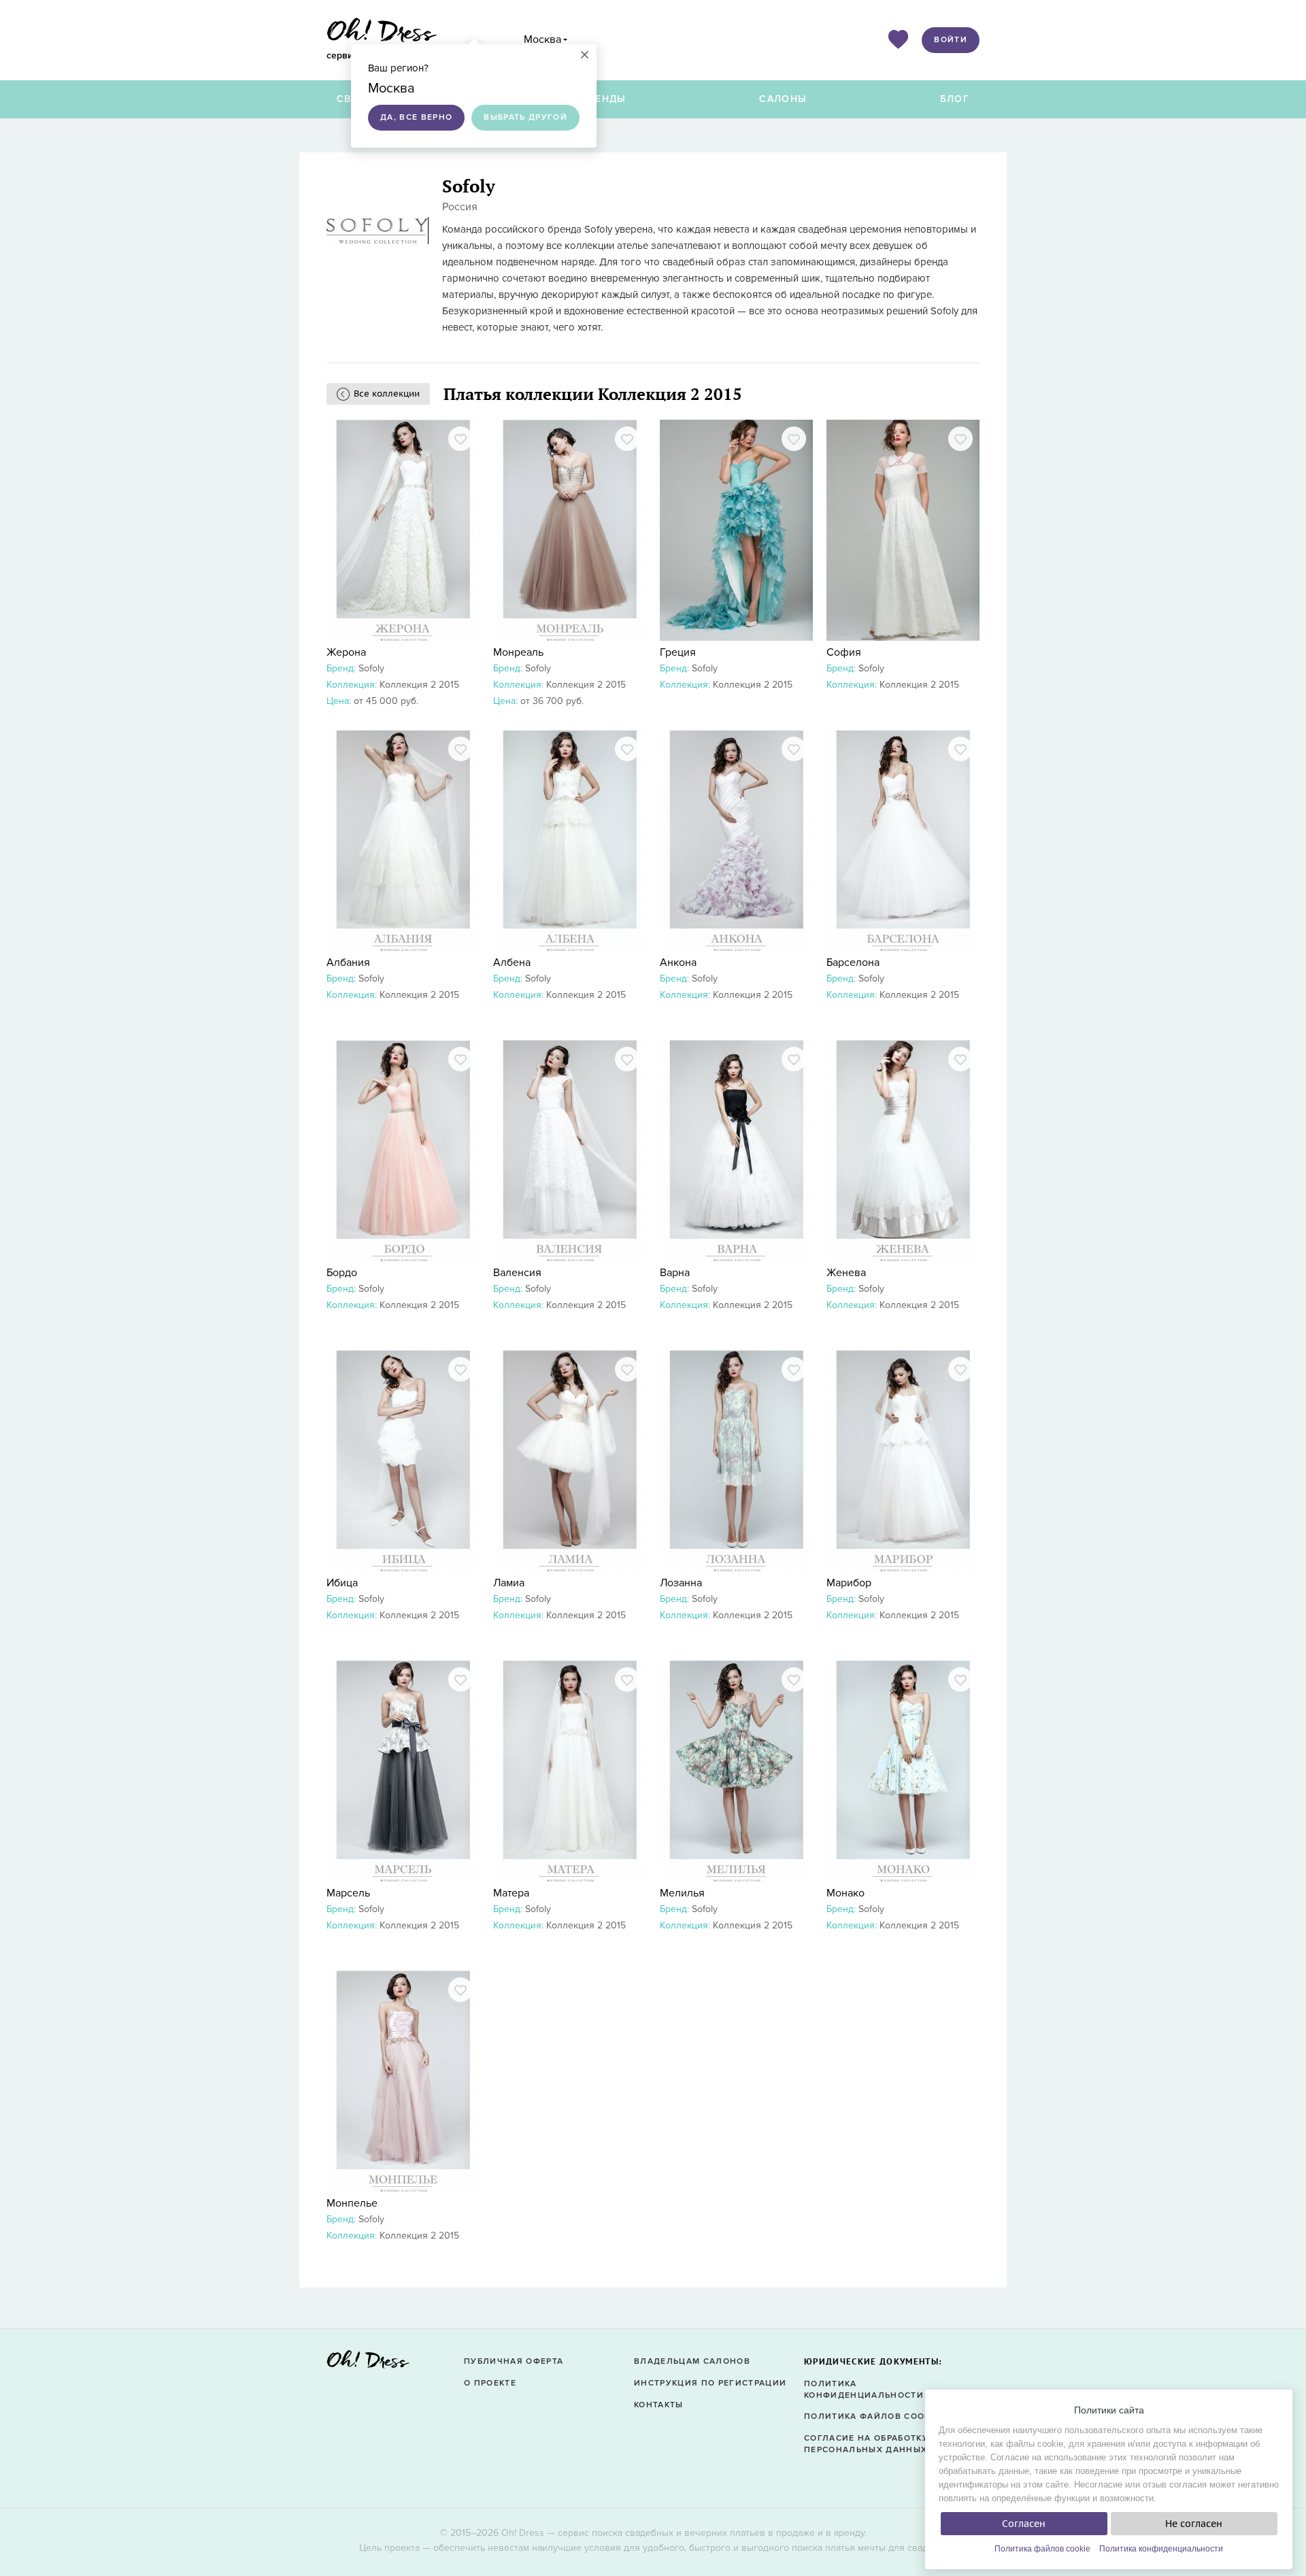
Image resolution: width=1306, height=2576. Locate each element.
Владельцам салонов (692, 2361)
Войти (951, 40)
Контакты (659, 2405)
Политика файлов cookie (1042, 2549)
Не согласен (1194, 2524)
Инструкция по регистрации (710, 2383)
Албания (348, 963)
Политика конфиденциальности (1161, 2549)
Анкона (678, 963)
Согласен (1024, 2524)
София (844, 652)
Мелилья (682, 1893)
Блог (955, 99)
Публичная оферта (514, 2361)
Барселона (853, 963)
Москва (542, 39)
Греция (678, 652)
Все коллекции (387, 394)
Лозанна (681, 1583)
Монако (845, 1893)
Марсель (348, 1893)
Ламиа (509, 1583)
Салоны (783, 99)
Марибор (849, 1583)
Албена (512, 963)
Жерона (346, 652)
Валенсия (517, 1273)
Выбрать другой (525, 117)
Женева (846, 1273)
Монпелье (352, 2203)
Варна (675, 1273)
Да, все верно (416, 117)
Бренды (604, 99)
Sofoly (371, 668)
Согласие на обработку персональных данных (866, 2444)
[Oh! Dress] (368, 2363)
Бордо (342, 1273)
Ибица (342, 1583)
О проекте (490, 2383)
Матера (511, 1893)
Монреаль (518, 652)
